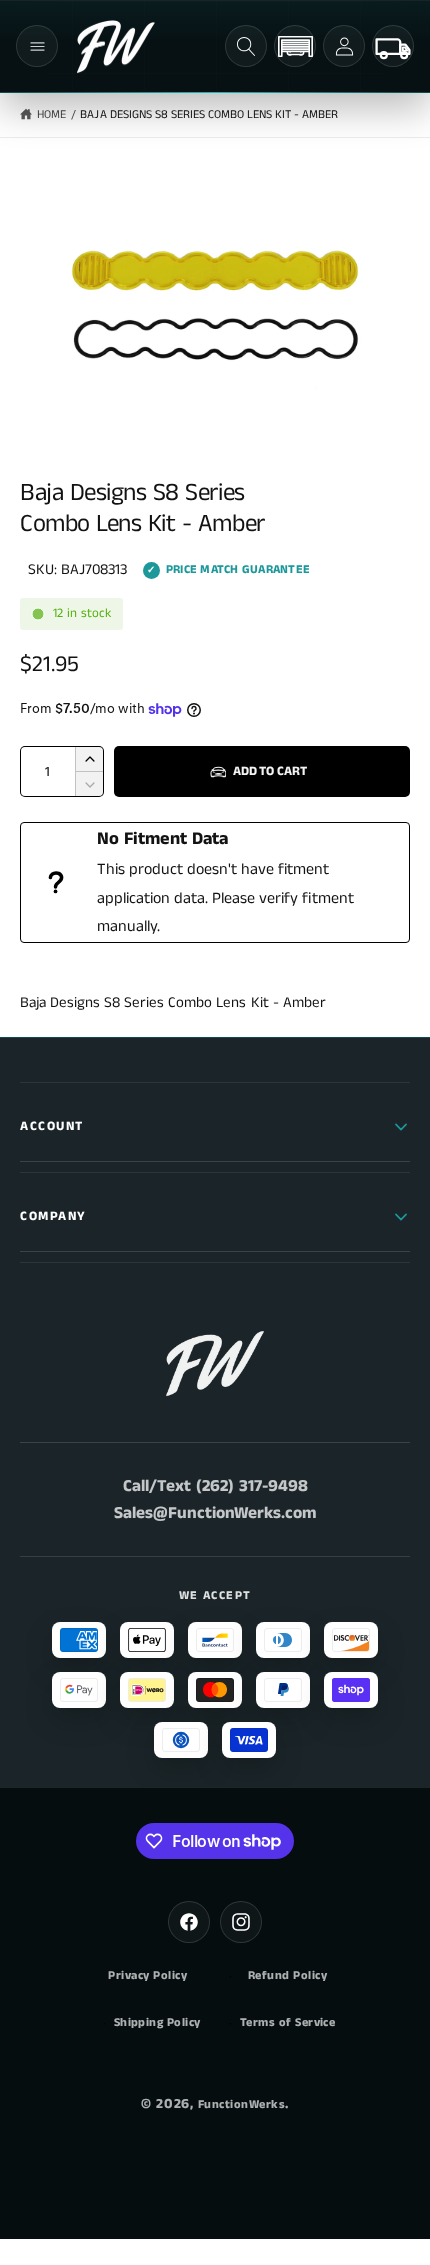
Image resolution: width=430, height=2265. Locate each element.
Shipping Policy (157, 2023)
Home (51, 114)
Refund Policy (287, 1976)
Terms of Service (288, 2023)
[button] (37, 46)
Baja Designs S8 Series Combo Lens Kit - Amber (209, 114)
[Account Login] (344, 46)
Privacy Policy (147, 1976)
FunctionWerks (241, 2104)
